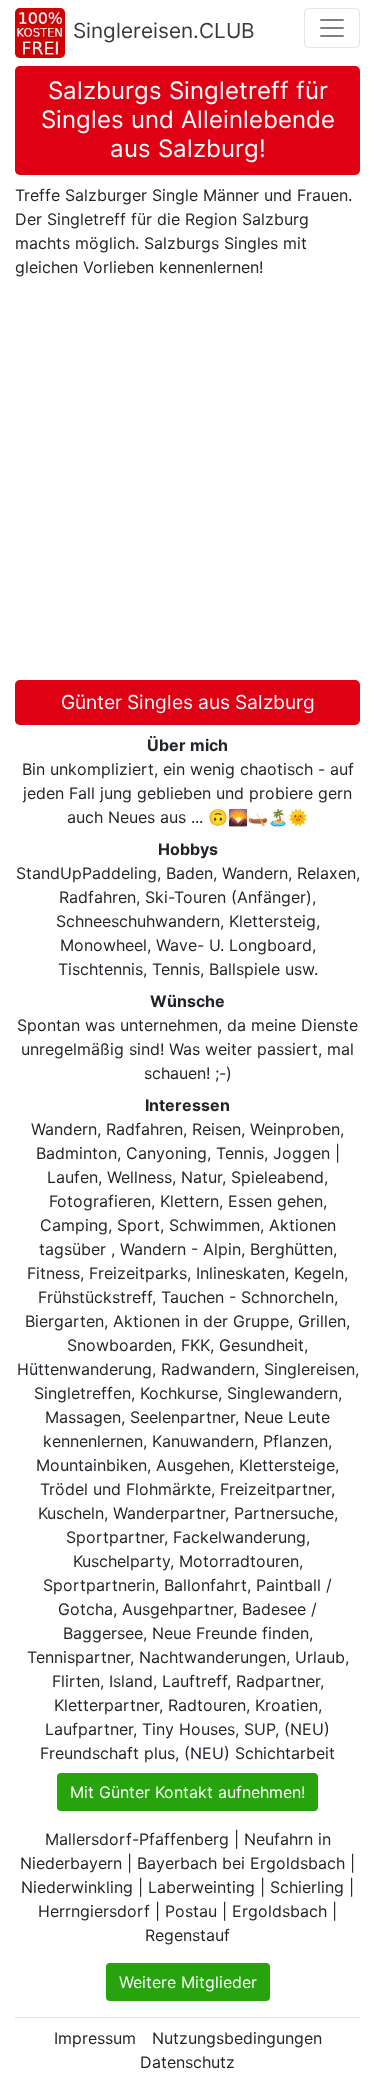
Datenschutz (187, 2062)
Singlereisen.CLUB (164, 30)
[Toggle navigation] (332, 28)
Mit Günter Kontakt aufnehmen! (187, 1792)
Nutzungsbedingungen (237, 2038)
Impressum (95, 2038)
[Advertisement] (187, 482)
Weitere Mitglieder (188, 1982)
